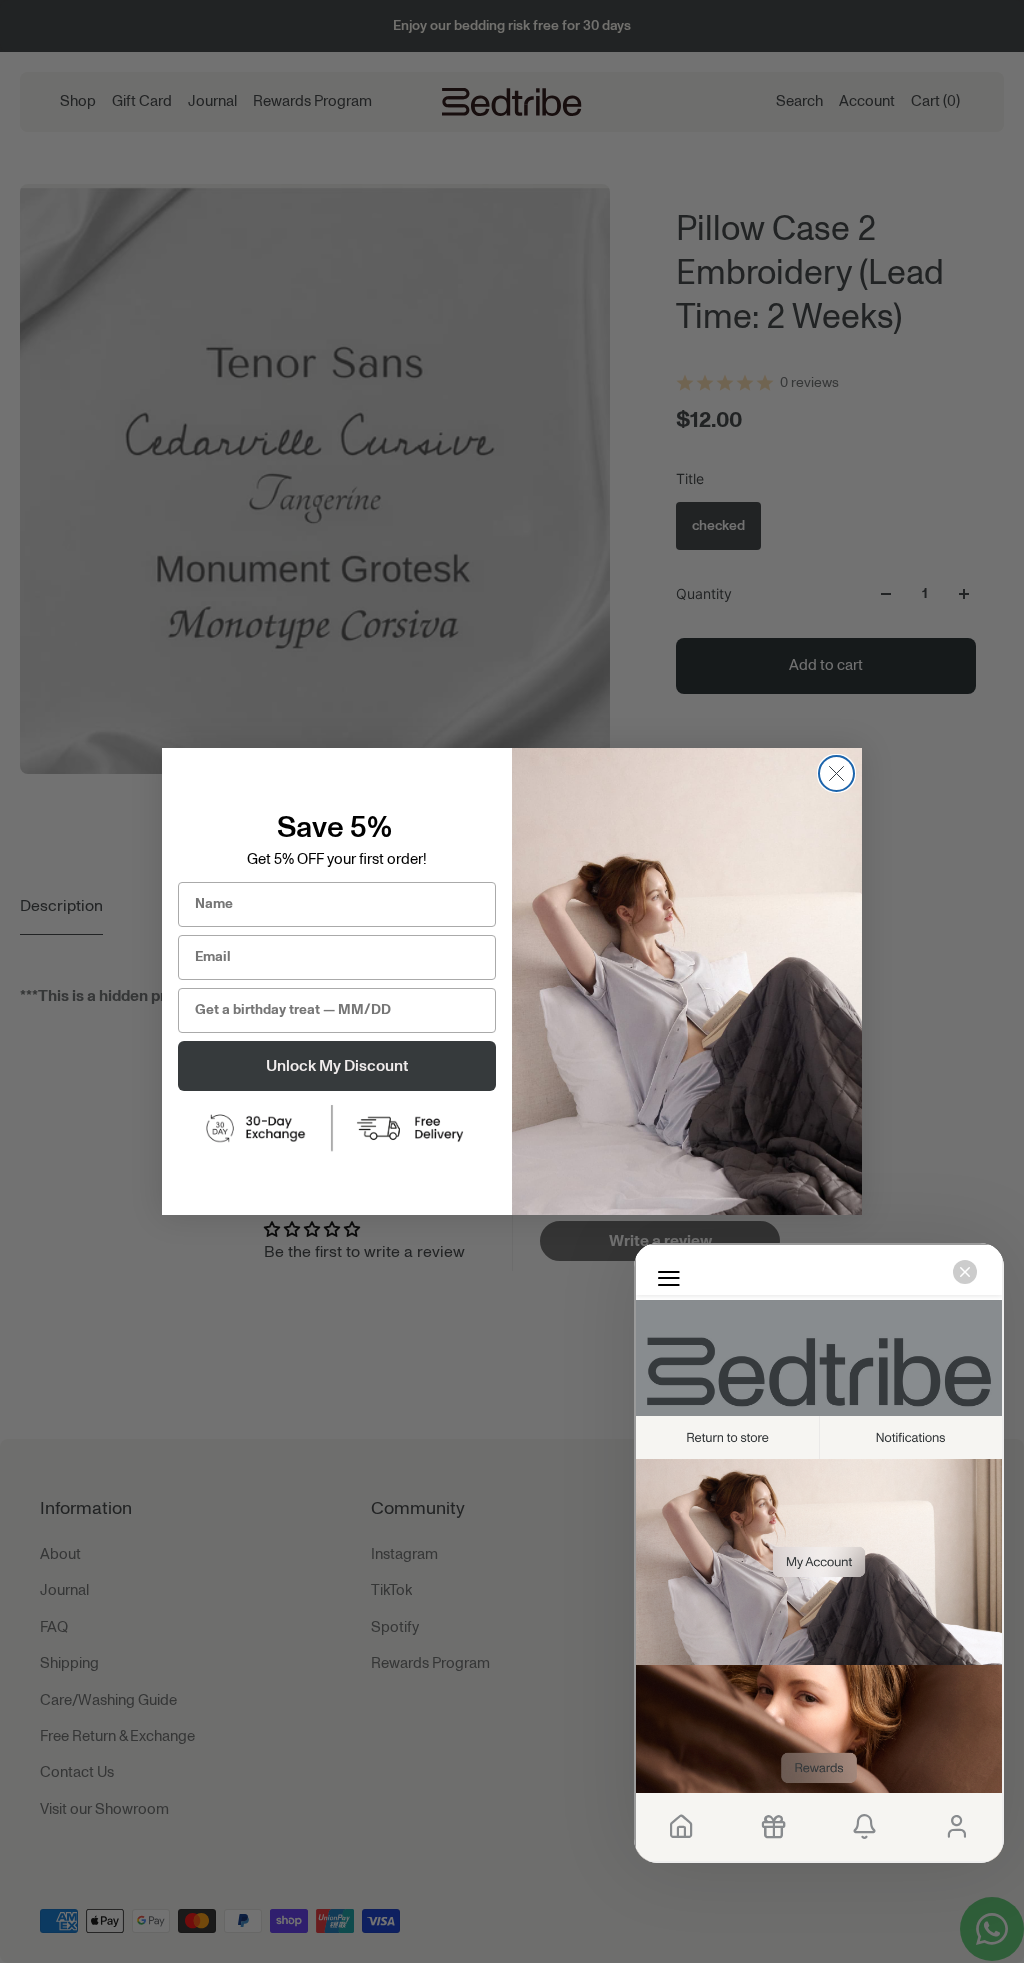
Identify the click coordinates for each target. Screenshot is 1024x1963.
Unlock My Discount (337, 1066)
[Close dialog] (836, 773)
